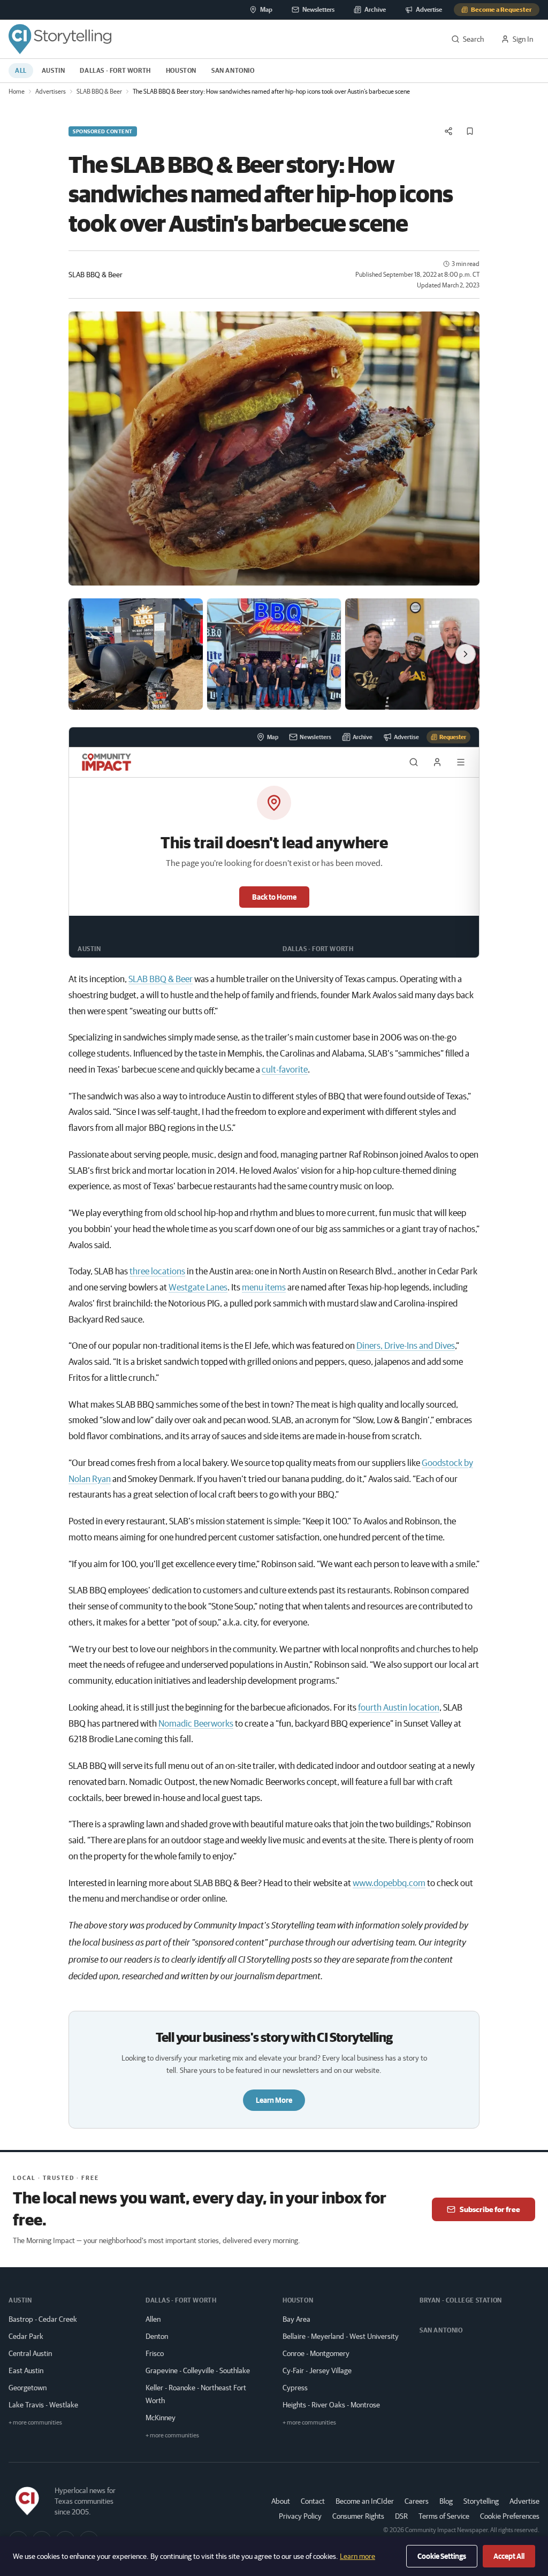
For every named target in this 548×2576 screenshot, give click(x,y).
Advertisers (51, 91)
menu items (264, 1287)
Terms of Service (444, 2516)
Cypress (295, 2388)
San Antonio (233, 70)
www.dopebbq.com (389, 1883)
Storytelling (481, 2501)
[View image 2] (274, 654)
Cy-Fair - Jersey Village (317, 2370)
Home (17, 91)
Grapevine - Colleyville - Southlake (198, 2370)
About (281, 2501)
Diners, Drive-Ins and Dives (406, 1345)
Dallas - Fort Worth (115, 70)
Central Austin (30, 2353)
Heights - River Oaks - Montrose (331, 2405)
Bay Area (296, 2319)
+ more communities (35, 2422)
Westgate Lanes (198, 1287)
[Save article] (470, 131)
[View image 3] (412, 654)
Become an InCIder (365, 2501)
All (21, 70)
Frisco (155, 2353)
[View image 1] (136, 654)
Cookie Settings (442, 2556)
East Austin (26, 2370)
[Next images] (466, 654)
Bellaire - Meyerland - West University (341, 2336)
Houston (181, 70)
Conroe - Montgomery (316, 2353)
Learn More (274, 2100)
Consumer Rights (358, 2516)
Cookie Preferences (510, 2516)
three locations (157, 1271)
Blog (446, 2501)
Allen (153, 2319)
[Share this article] (448, 131)
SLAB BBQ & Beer (99, 91)
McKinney (161, 2418)
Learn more (357, 2556)
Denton (157, 2336)
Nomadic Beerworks (196, 1723)
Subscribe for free (490, 2209)
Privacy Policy (300, 2516)
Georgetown (28, 2388)
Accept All (509, 2556)
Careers (417, 2501)
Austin (54, 70)
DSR (401, 2516)
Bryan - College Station (461, 2300)
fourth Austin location (399, 1707)
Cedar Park (26, 2336)
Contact (313, 2501)
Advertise (524, 2501)
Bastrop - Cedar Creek (43, 2319)
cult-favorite (285, 1069)
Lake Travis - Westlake (43, 2405)
